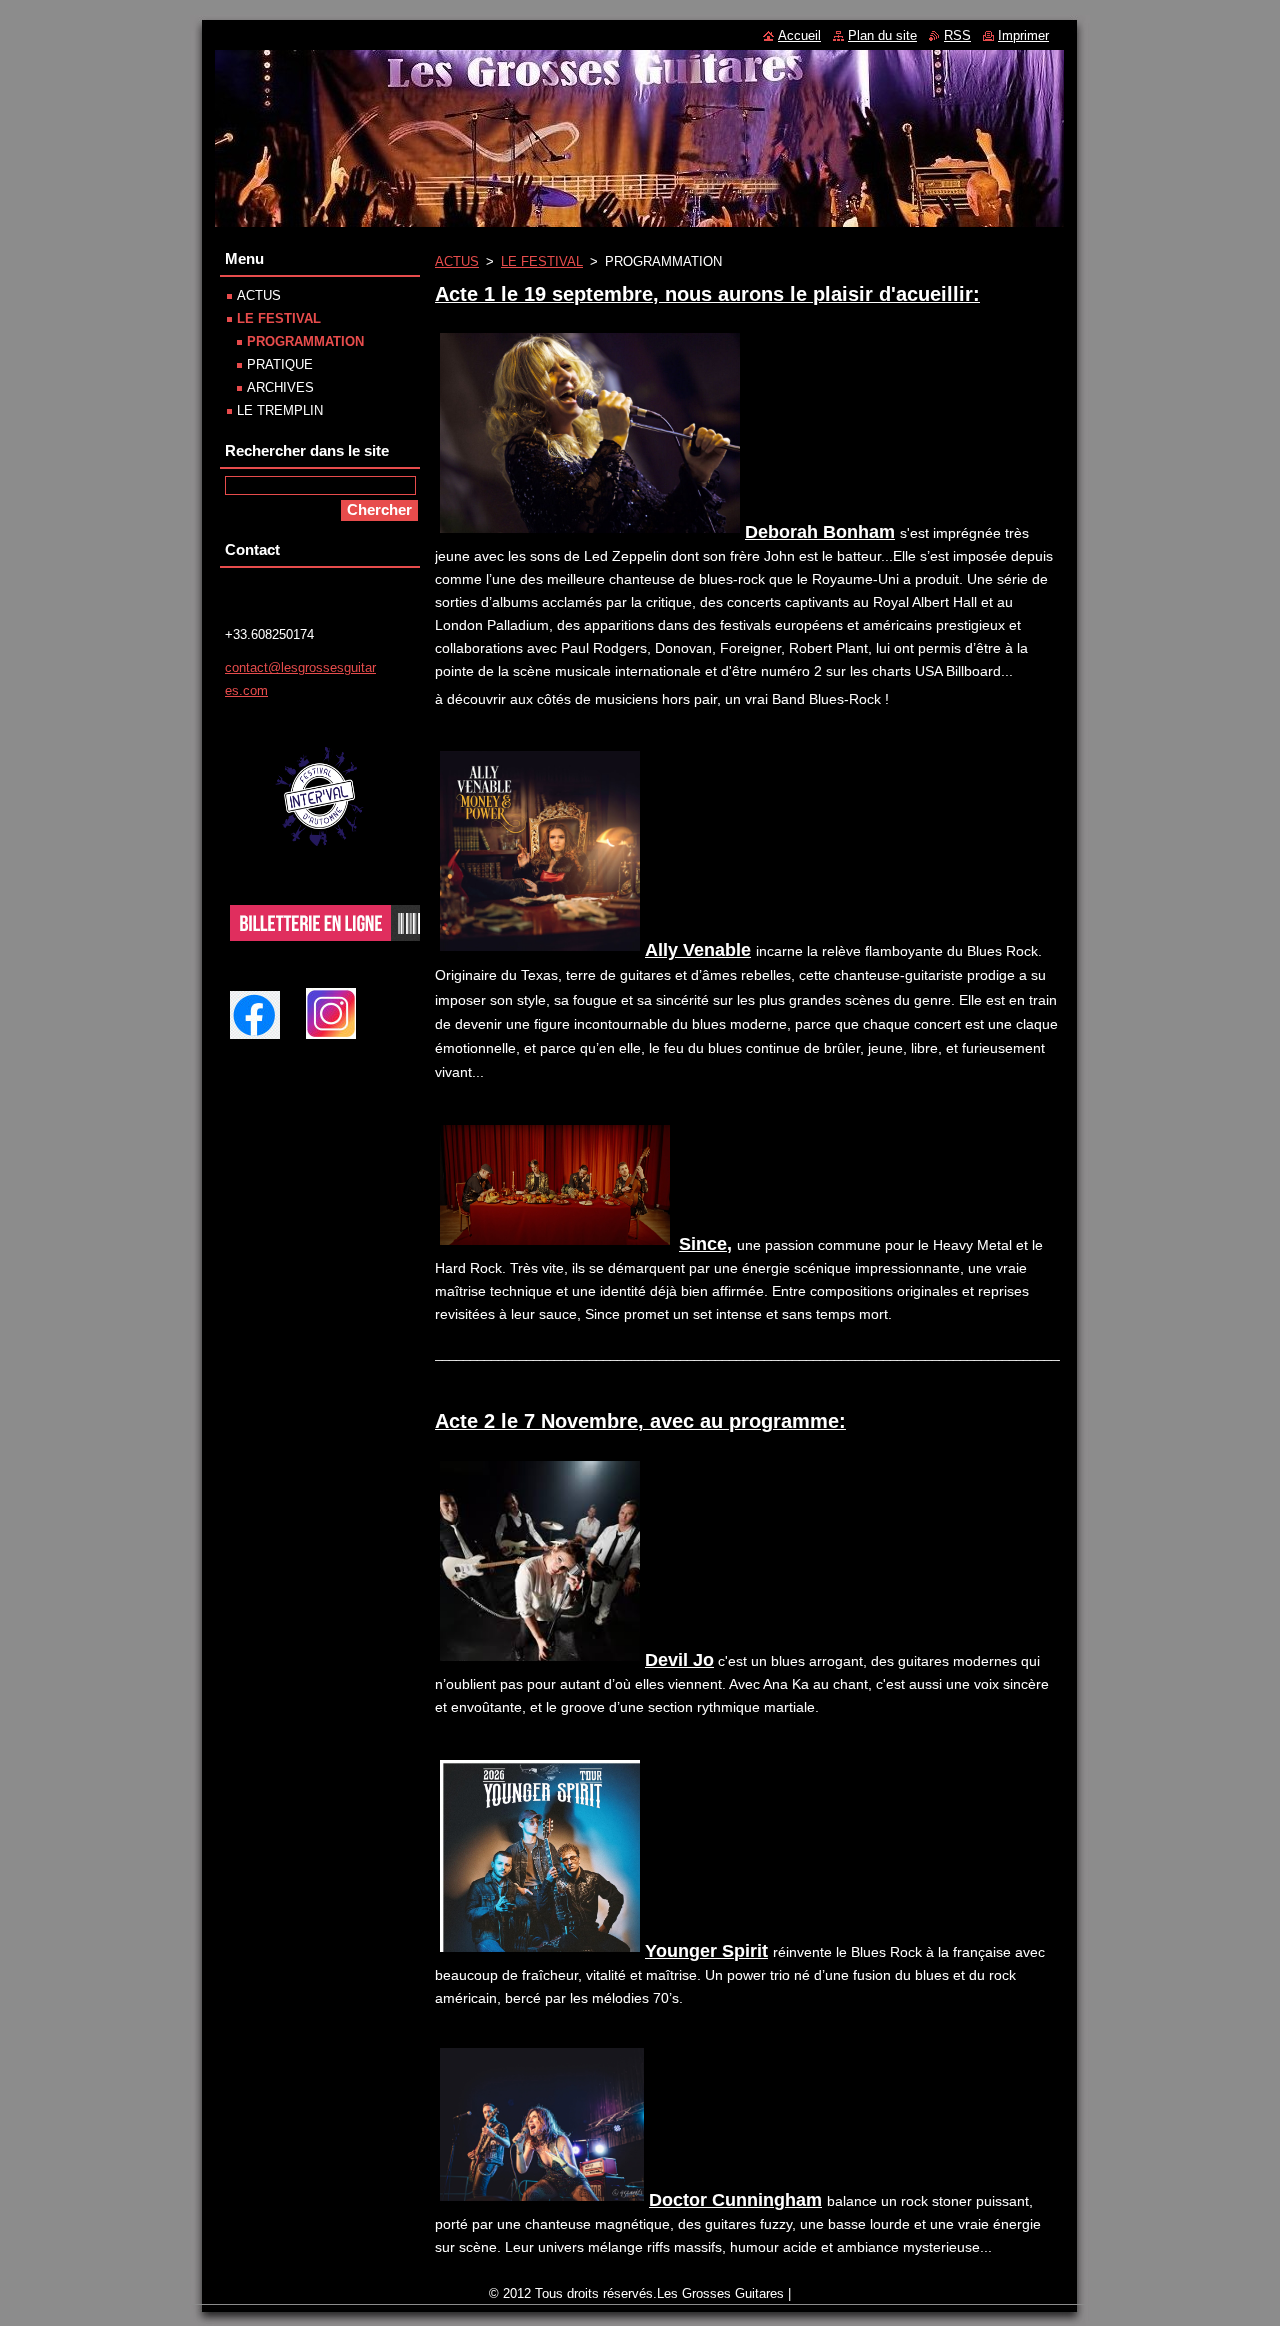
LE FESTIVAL (542, 261)
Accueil (799, 35)
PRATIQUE (280, 364)
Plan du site (882, 35)
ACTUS (457, 261)
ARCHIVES (280, 387)
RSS (957, 35)
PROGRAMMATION (305, 341)
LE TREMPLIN (280, 410)
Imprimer (1023, 35)
